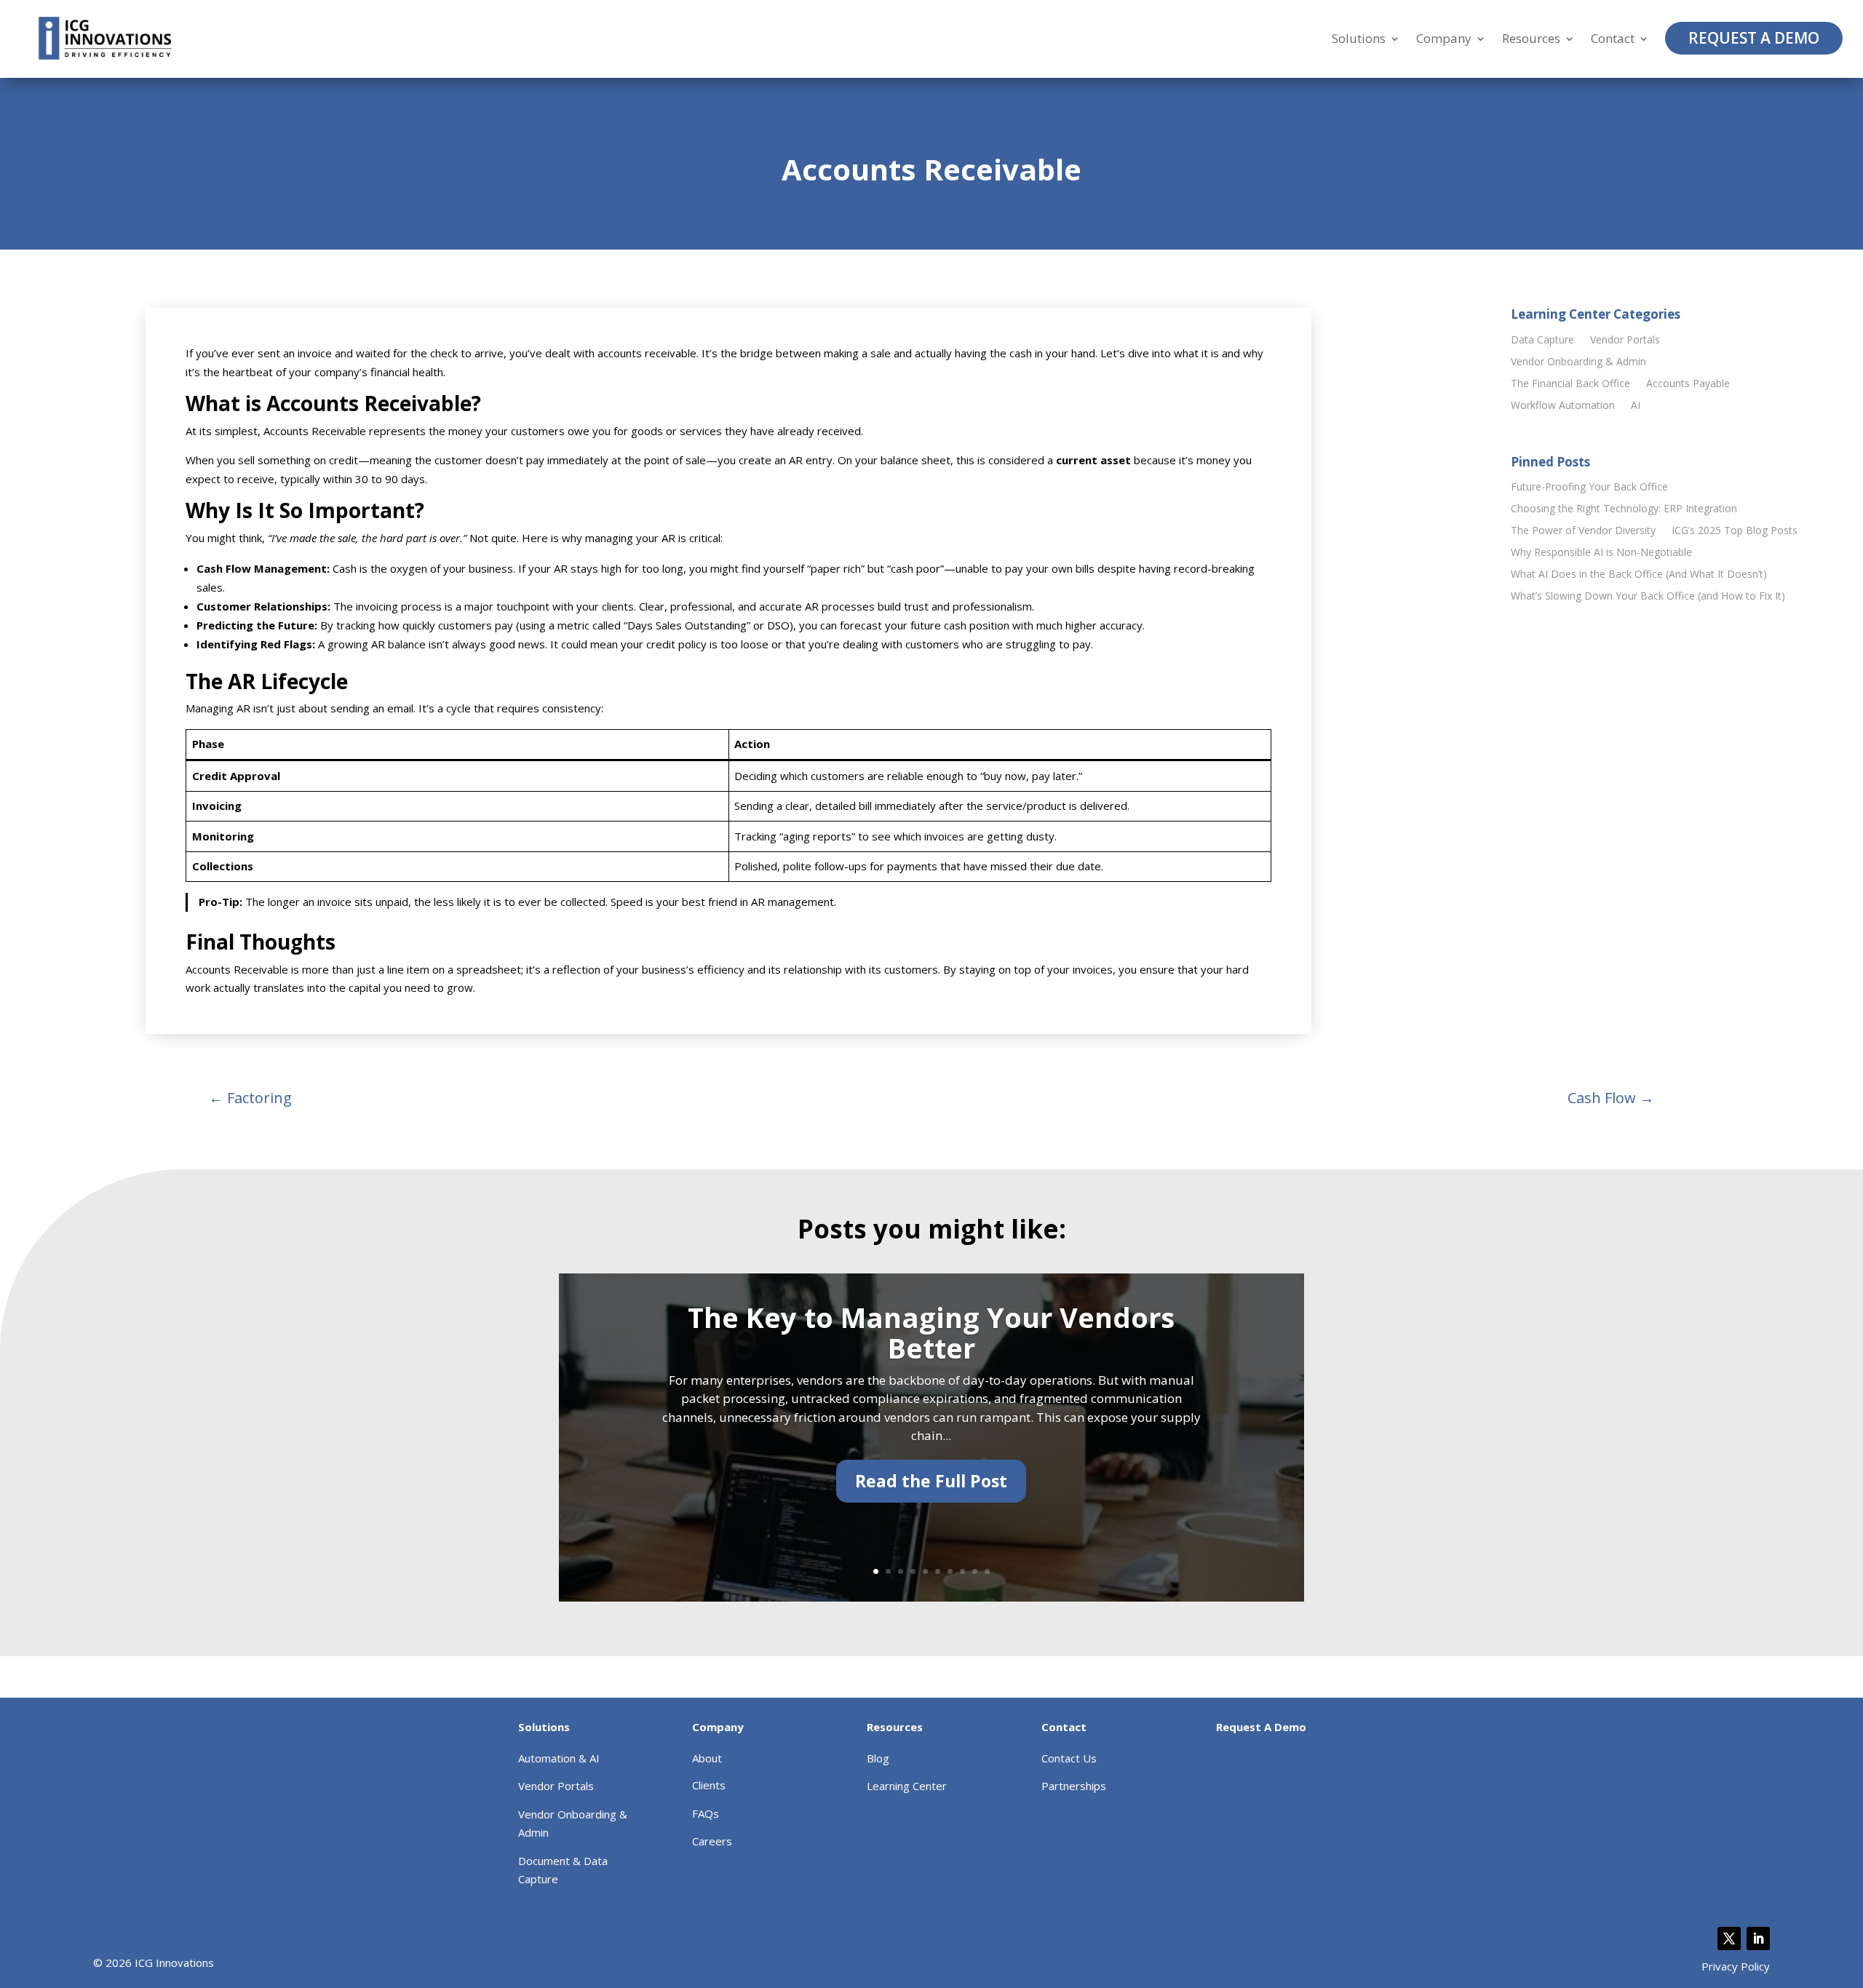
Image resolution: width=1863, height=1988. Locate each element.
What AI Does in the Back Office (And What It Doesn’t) (1639, 575)
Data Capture (1542, 341)
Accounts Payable (1688, 384)
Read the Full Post (931, 1481)
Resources (1531, 39)
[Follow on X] (1729, 1939)
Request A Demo (1754, 38)
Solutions (1359, 39)
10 (987, 1571)
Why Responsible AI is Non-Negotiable (1601, 553)
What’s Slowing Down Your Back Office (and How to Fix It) (1648, 597)
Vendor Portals (1625, 341)
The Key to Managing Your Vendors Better (931, 1332)
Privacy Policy (1736, 1966)
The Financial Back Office (1570, 384)
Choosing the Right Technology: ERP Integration (1624, 509)
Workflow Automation (1563, 406)
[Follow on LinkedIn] (1758, 1939)
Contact (1613, 39)
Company (1444, 39)
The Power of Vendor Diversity (1583, 531)
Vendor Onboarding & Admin (1578, 362)
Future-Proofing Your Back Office (1589, 488)
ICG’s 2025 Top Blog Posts (1735, 531)
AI (1636, 406)
